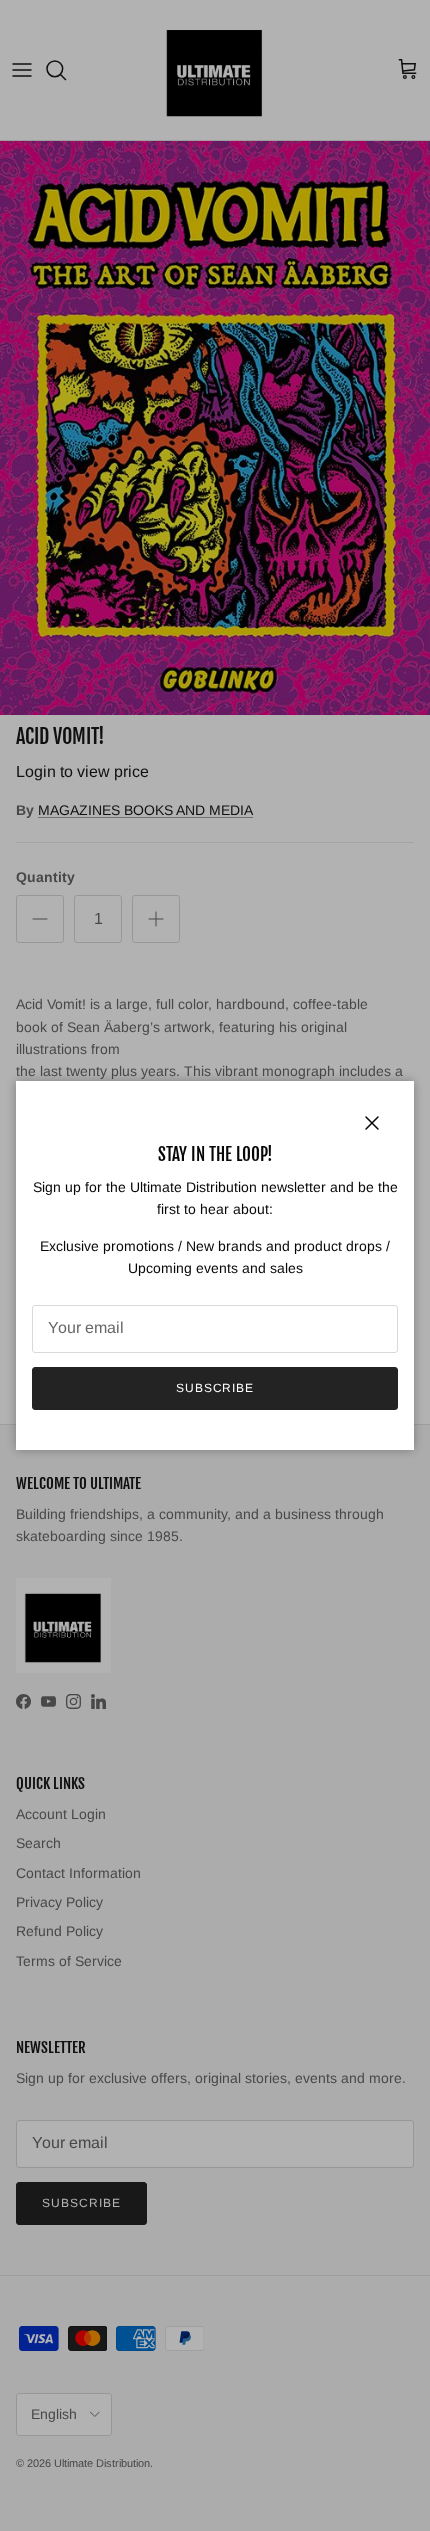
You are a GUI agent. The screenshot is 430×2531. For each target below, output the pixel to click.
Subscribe (215, 1388)
